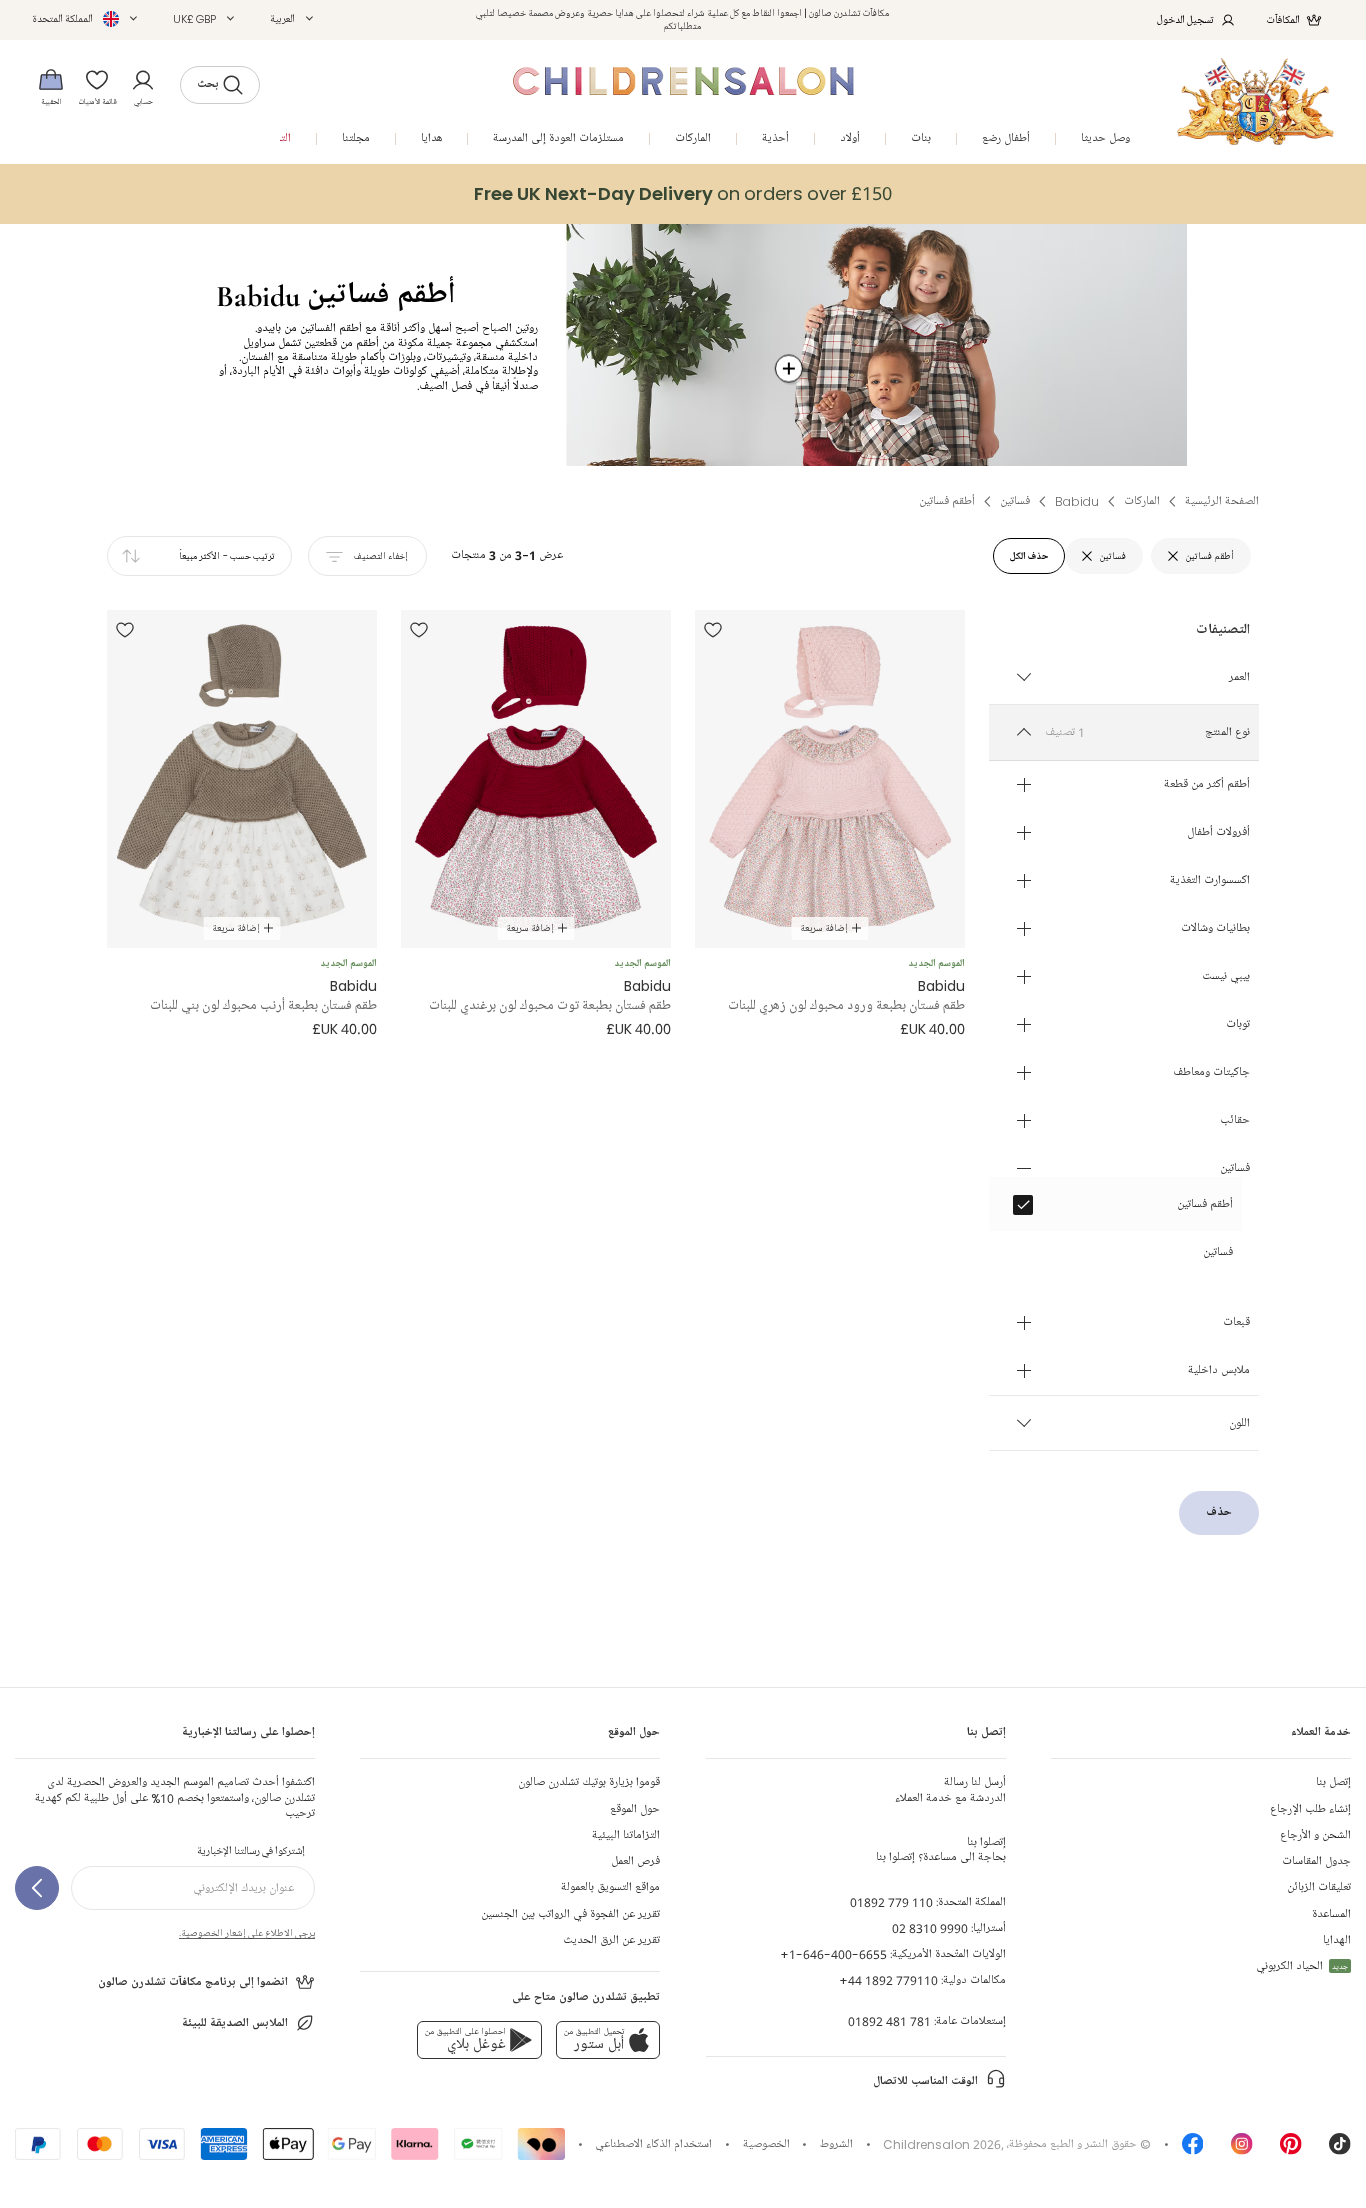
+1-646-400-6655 (833, 1954)
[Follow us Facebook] (1193, 2150)
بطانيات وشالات (1215, 929)
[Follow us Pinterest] (1291, 2150)
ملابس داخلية (1219, 1371)
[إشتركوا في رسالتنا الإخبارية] (37, 1888)
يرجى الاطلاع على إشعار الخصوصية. (247, 1933)
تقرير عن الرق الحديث (611, 1940)
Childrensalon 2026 (942, 2144)
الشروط (836, 2144)
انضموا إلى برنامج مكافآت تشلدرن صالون (193, 1982)
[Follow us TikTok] (1340, 2150)
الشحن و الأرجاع (1315, 1835)
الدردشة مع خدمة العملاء (950, 1790)
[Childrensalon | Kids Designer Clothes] (1255, 101)
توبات (1238, 1025)
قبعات (1236, 1323)
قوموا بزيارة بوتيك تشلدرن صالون (589, 1782)
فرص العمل (635, 1861)
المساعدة (1331, 1914)
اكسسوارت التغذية (1210, 881)
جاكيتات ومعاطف (1211, 1073)
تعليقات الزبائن (1319, 1887)
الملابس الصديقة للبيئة (235, 2023)
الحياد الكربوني (1302, 1966)
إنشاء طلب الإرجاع (1310, 1809)
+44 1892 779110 (888, 1980)
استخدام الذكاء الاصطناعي (653, 2144)
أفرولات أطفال (1218, 833)
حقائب (1235, 1121)
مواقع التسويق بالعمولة (610, 1887)
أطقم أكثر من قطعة (1207, 785)
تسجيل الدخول (1185, 19)
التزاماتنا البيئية (626, 1835)
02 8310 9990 (930, 1928)
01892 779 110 (891, 1902)
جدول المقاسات (1316, 1861)
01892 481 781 (889, 2021)
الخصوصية (766, 2144)
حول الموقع (635, 1809)
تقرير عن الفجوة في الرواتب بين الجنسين (570, 1914)
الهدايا (1337, 1940)
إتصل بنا (1333, 1782)
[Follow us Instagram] (1242, 2150)
